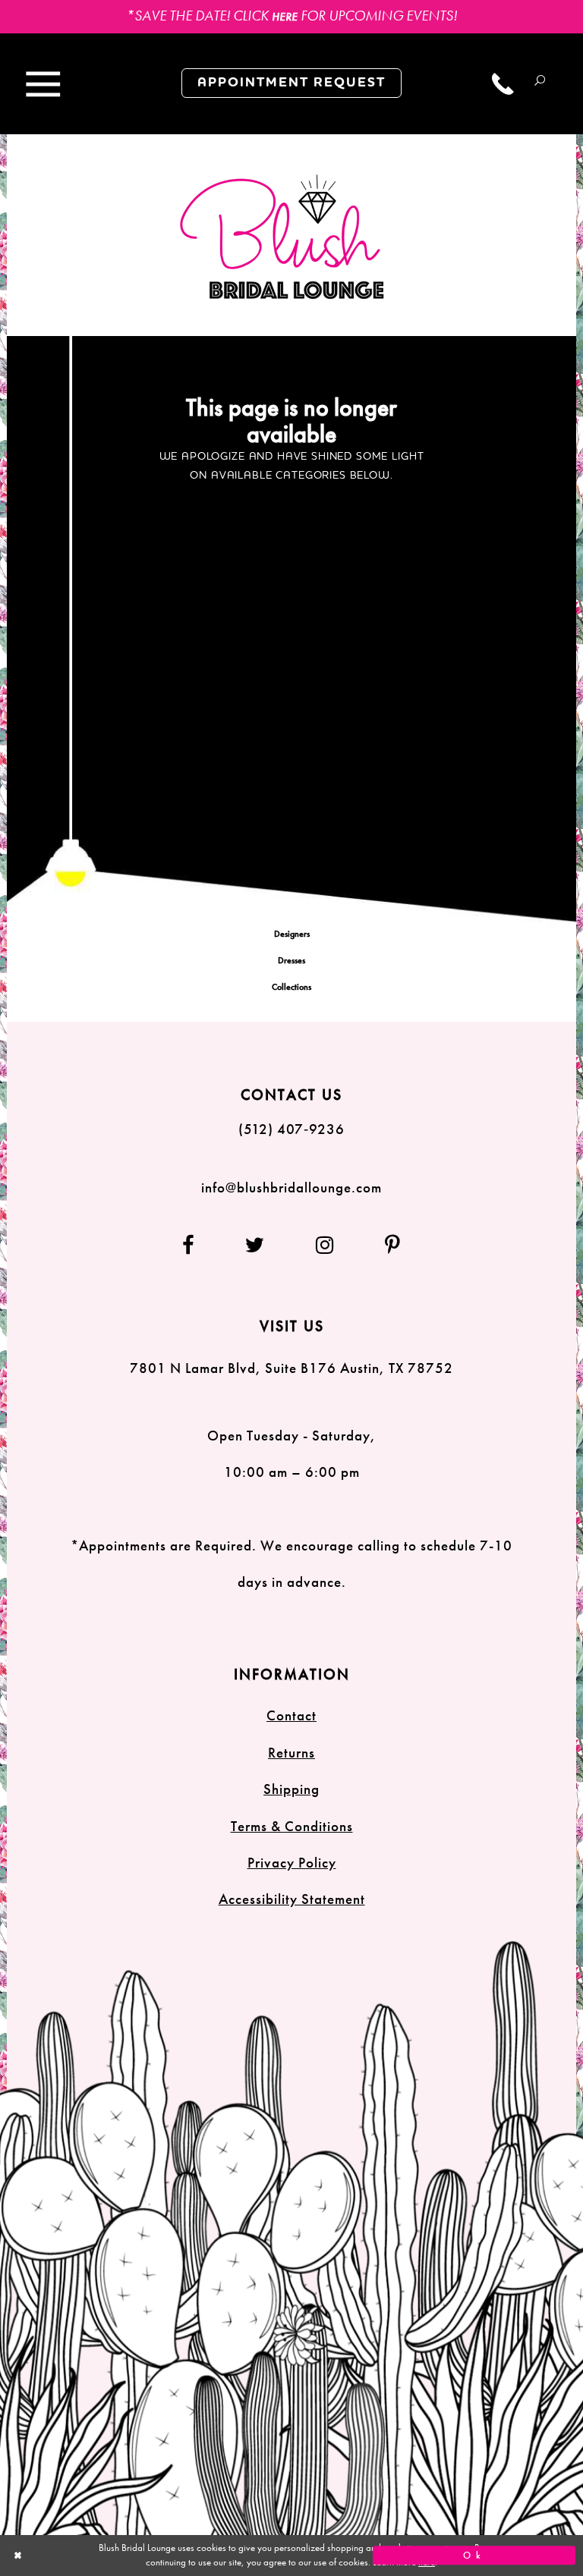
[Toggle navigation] (43, 85)
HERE (285, 17)
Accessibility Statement (292, 1899)
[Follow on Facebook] (200, 1245)
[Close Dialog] (109, 2555)
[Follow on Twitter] (255, 1245)
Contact (291, 1715)
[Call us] (503, 84)
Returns (291, 1753)
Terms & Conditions (292, 1826)
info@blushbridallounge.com (291, 1187)
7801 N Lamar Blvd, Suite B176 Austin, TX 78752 (291, 1368)
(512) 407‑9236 (291, 1129)
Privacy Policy (292, 1863)
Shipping (291, 1789)
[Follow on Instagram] (326, 1245)
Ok (474, 2556)
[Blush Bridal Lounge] (282, 237)
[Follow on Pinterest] (382, 1245)
